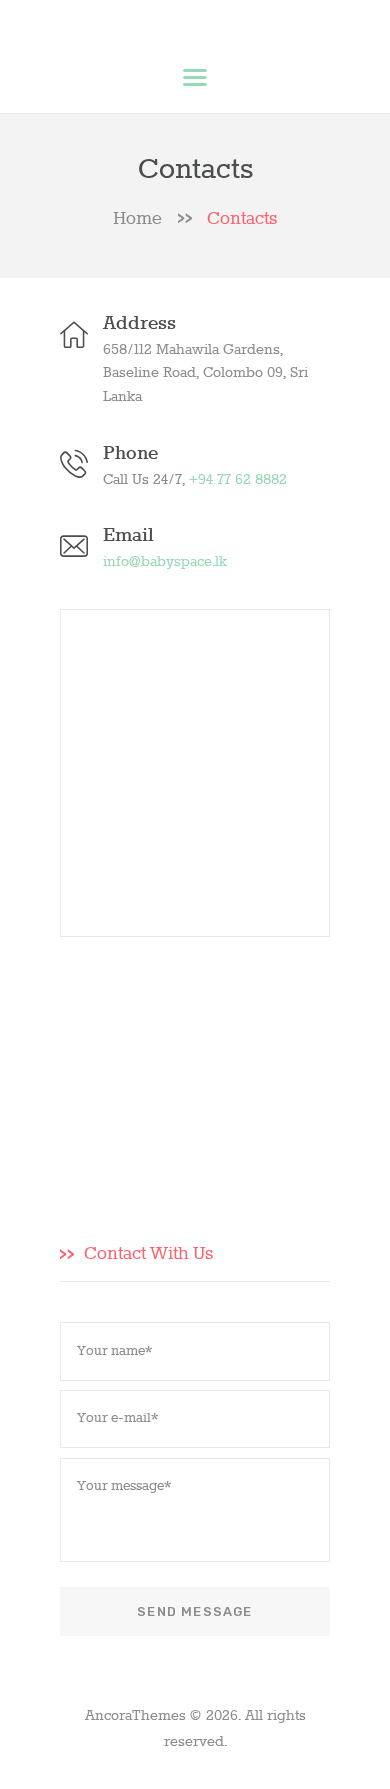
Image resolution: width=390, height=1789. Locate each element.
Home (137, 219)
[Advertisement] (195, 1072)
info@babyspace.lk (165, 562)
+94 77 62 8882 (238, 480)
